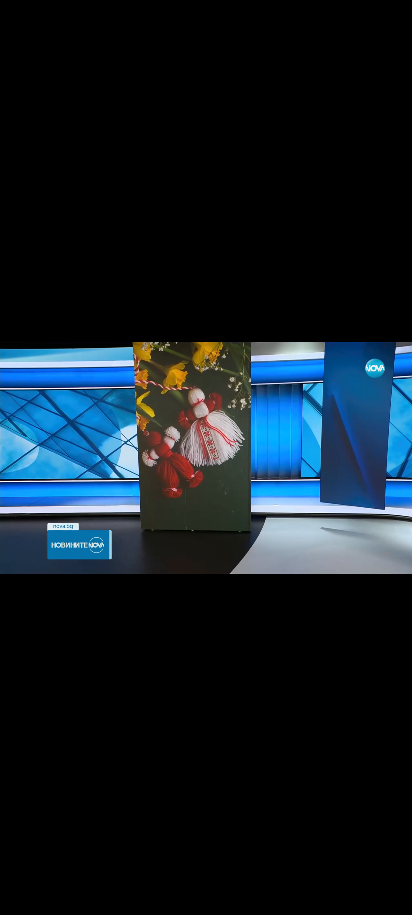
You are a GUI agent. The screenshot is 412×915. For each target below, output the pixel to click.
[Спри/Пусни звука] (75, 889)
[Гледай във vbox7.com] (375, 889)
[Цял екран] (333, 889)
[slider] (54, 861)
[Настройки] (373, 35)
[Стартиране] (33, 889)
